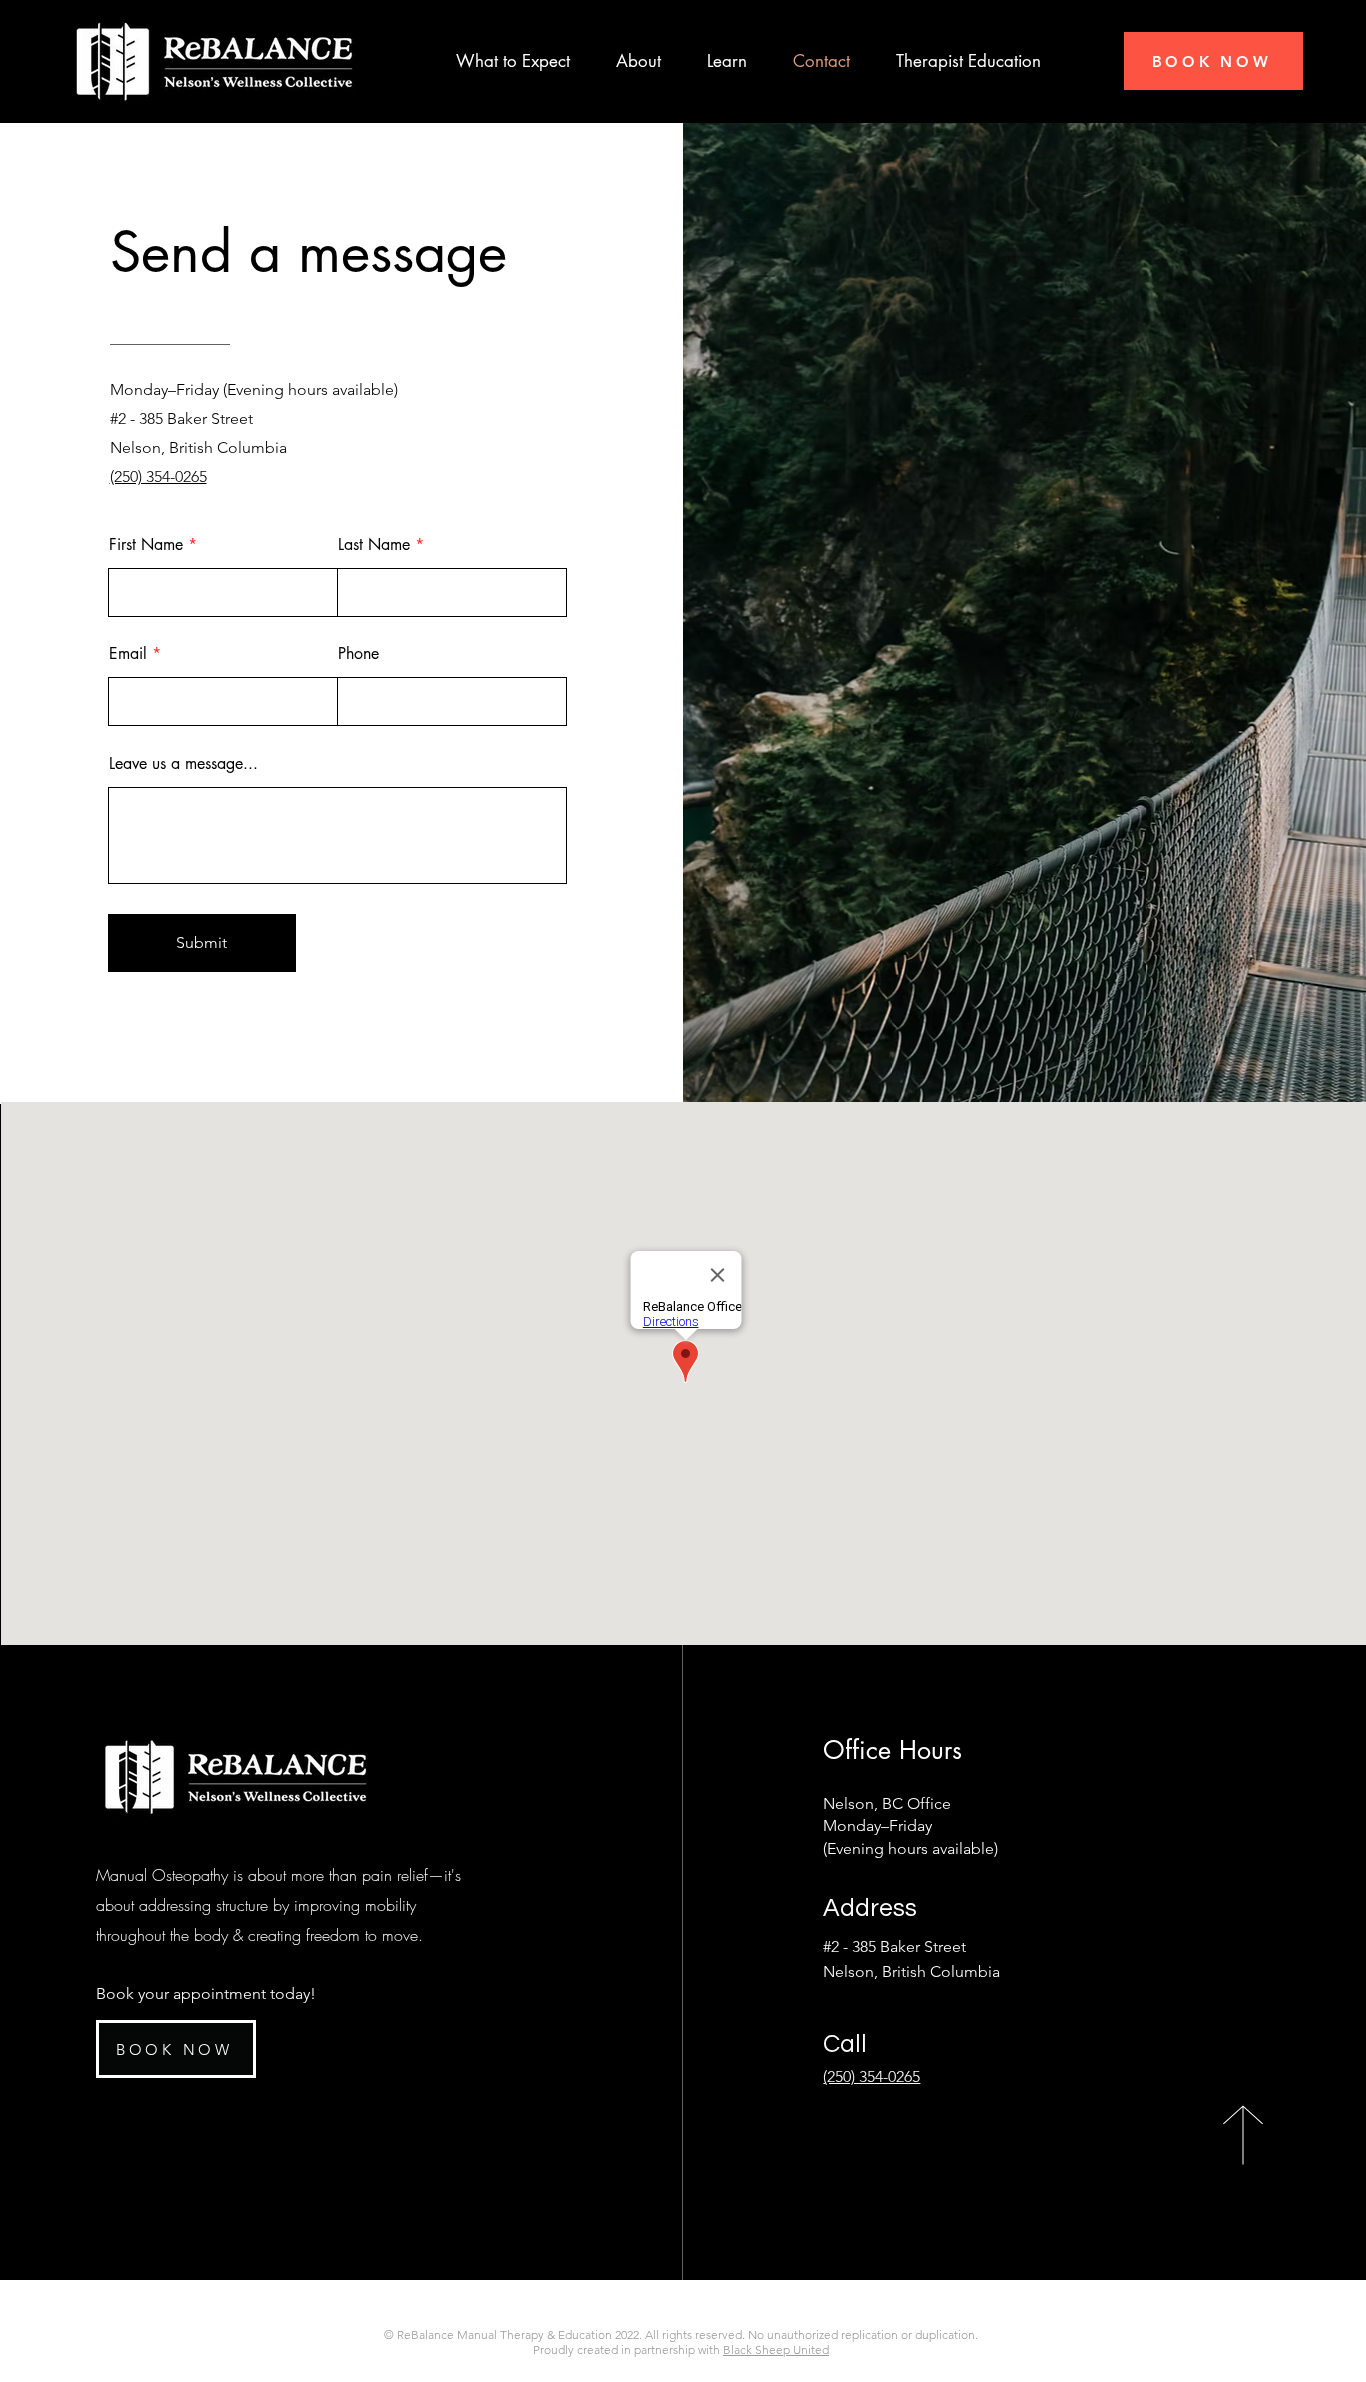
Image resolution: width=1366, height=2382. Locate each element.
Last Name (374, 545)
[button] (638, 61)
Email (128, 654)
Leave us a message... (183, 764)
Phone (358, 654)
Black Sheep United (776, 2349)
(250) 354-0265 (871, 2076)
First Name (146, 545)
